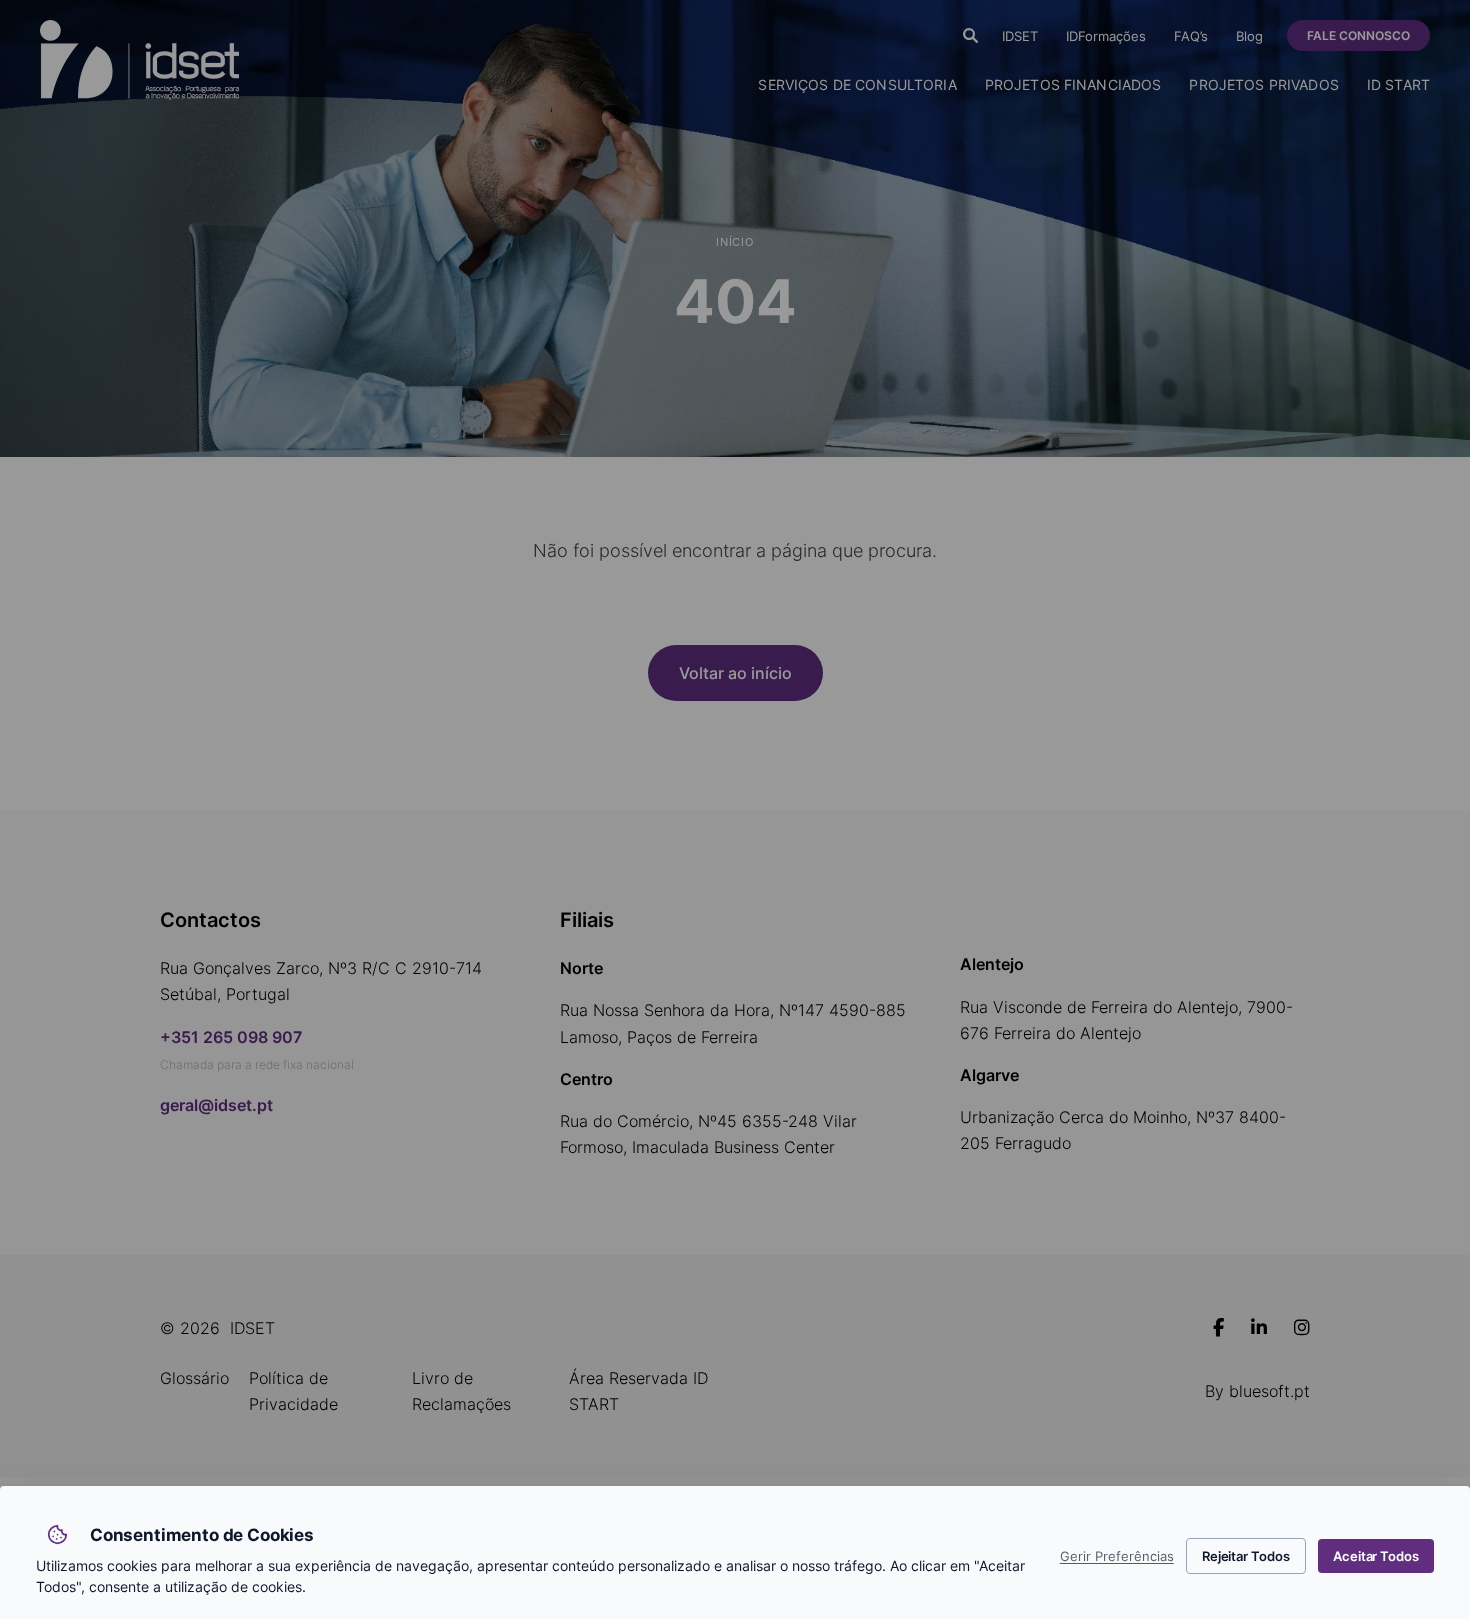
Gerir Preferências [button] (1117, 1556)
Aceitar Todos (1376, 1556)
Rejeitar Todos (1246, 1556)
